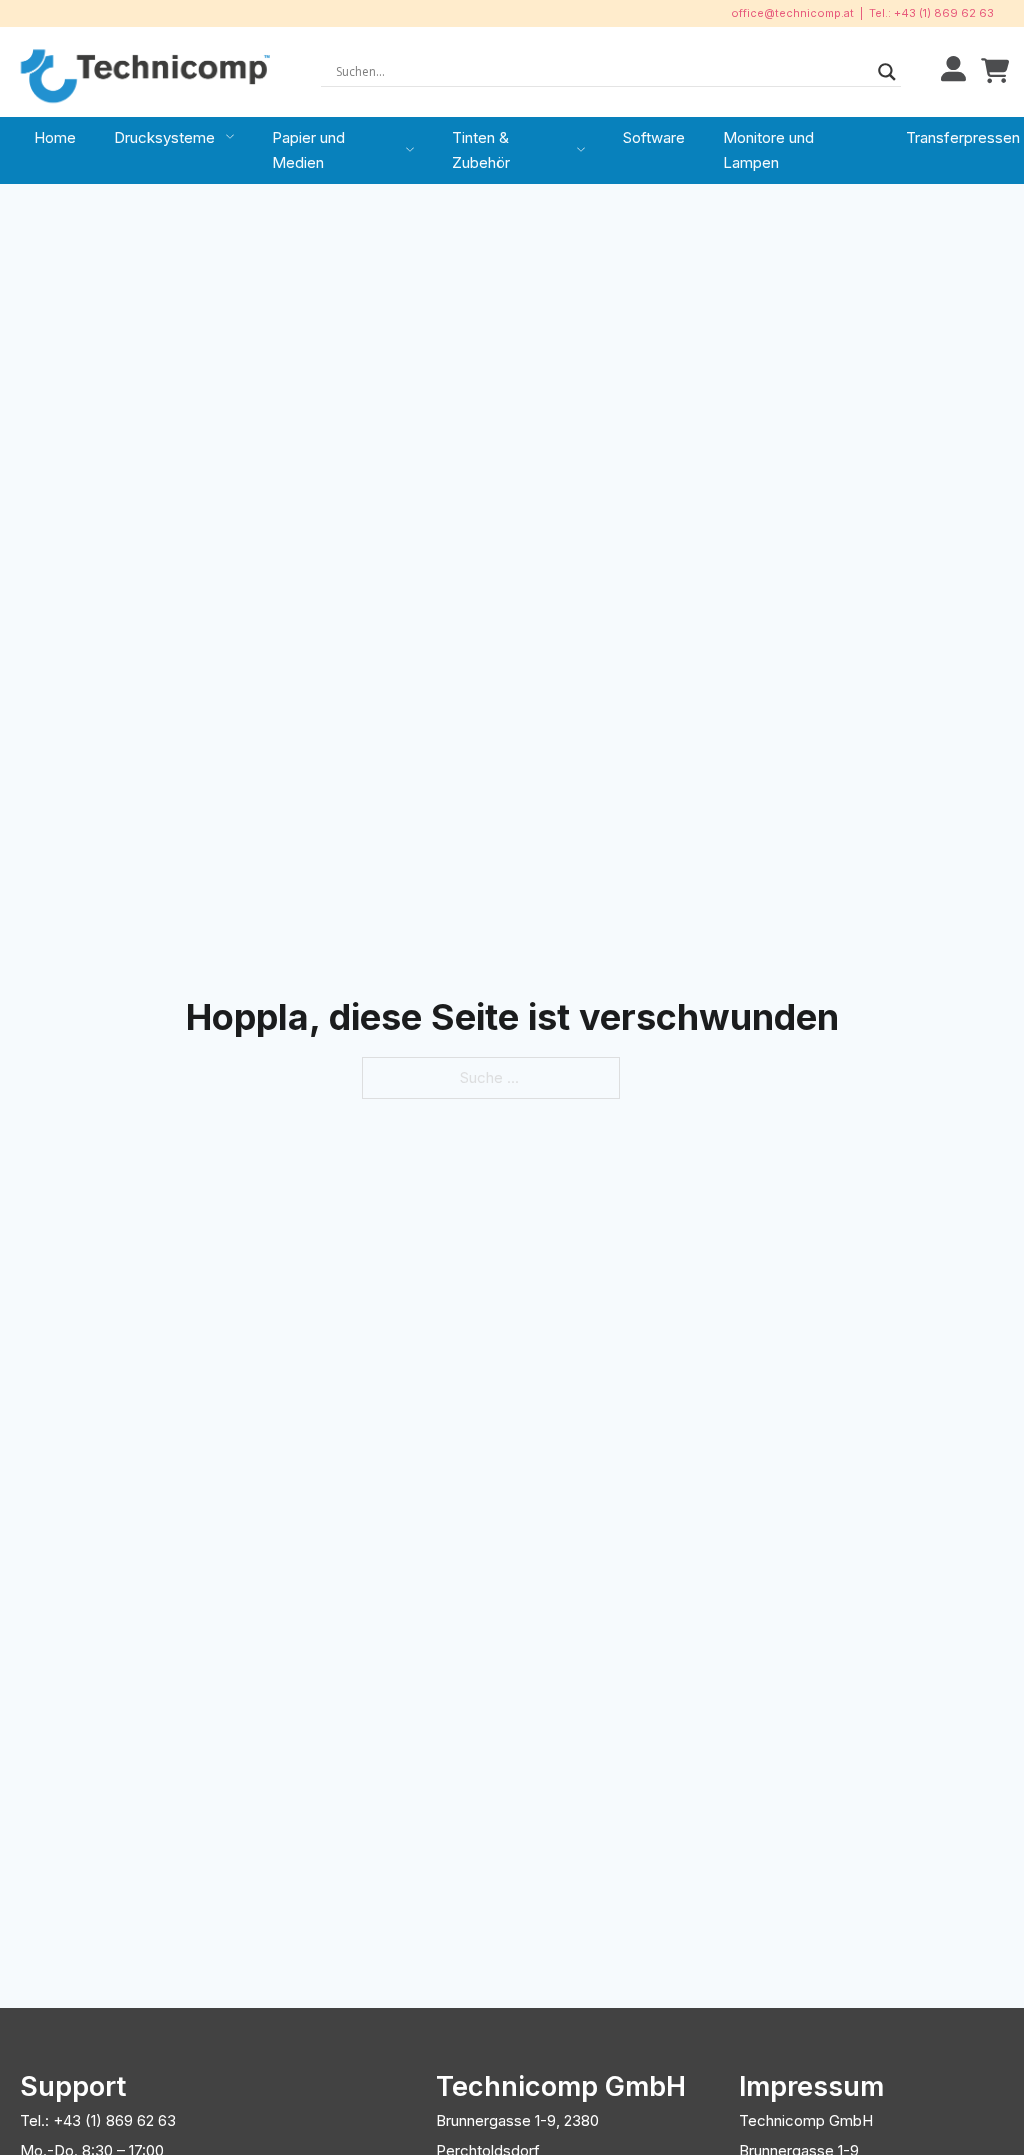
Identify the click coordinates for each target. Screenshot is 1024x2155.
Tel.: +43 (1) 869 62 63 (931, 13)
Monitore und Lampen (768, 150)
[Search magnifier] (887, 72)
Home (55, 137)
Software (654, 137)
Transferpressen (963, 137)
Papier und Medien (308, 150)
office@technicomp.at (792, 13)
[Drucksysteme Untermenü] (230, 137)
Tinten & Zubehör (481, 150)
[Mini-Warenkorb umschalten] (995, 71)
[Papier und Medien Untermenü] (410, 150)
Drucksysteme (164, 137)
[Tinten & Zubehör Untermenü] (581, 150)
